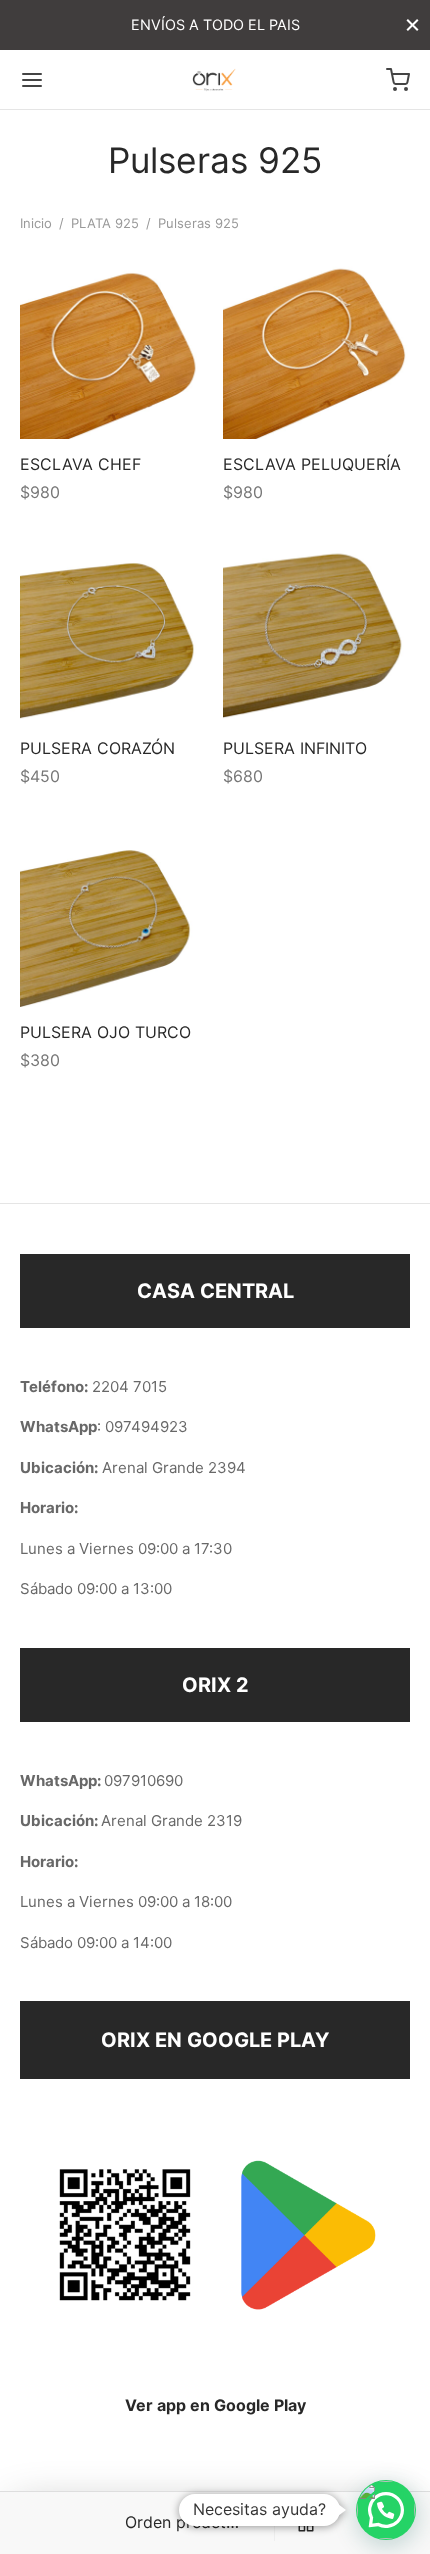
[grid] (306, 2523)
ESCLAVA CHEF (80, 464)
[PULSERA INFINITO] (317, 629)
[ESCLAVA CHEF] (114, 345)
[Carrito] (398, 80)
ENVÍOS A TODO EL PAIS (215, 24)
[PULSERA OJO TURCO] (114, 913)
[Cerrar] (412, 24)
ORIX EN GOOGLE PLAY (215, 2040)
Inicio (36, 223)
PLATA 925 (105, 223)
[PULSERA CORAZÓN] (114, 629)
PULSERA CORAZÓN (97, 748)
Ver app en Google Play (215, 2405)
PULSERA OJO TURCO (105, 1031)
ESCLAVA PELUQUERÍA (312, 464)
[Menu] (32, 80)
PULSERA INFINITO (295, 748)
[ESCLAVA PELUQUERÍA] (317, 345)
